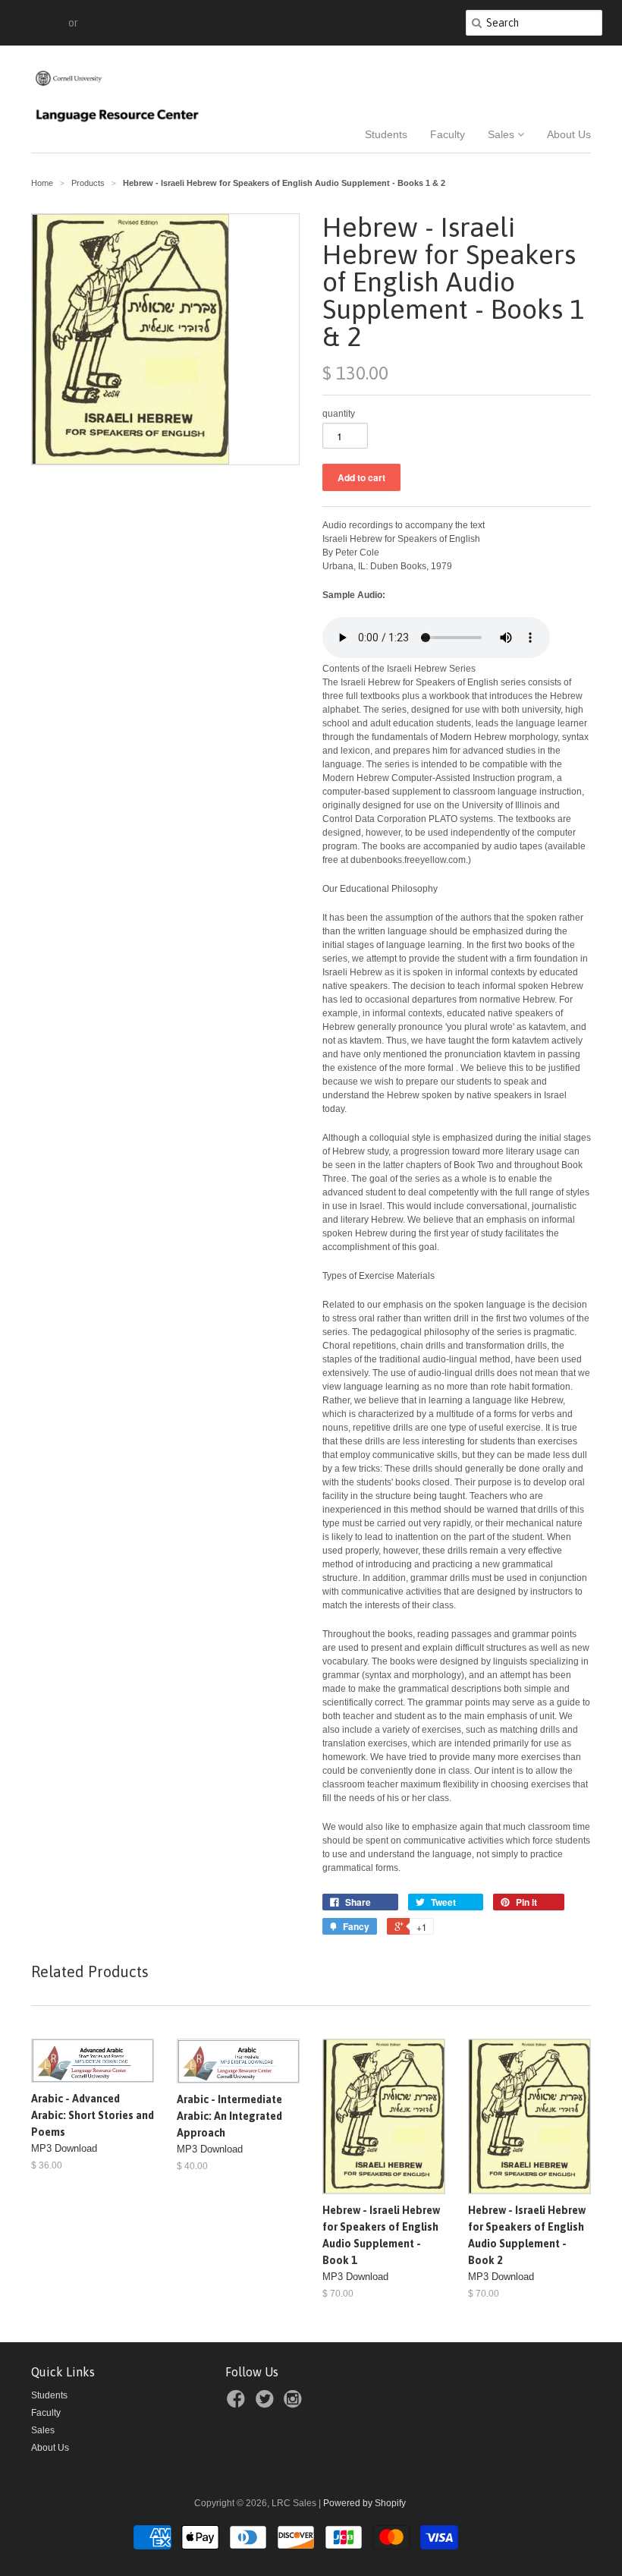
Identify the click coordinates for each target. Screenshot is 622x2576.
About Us (569, 134)
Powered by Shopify (364, 2503)
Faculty (448, 134)
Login (51, 23)
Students (386, 134)
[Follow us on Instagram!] (295, 2404)
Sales (503, 134)
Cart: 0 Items (417, 23)
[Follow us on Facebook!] (238, 2404)
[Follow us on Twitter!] (267, 2404)
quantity (339, 414)
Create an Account (127, 23)
